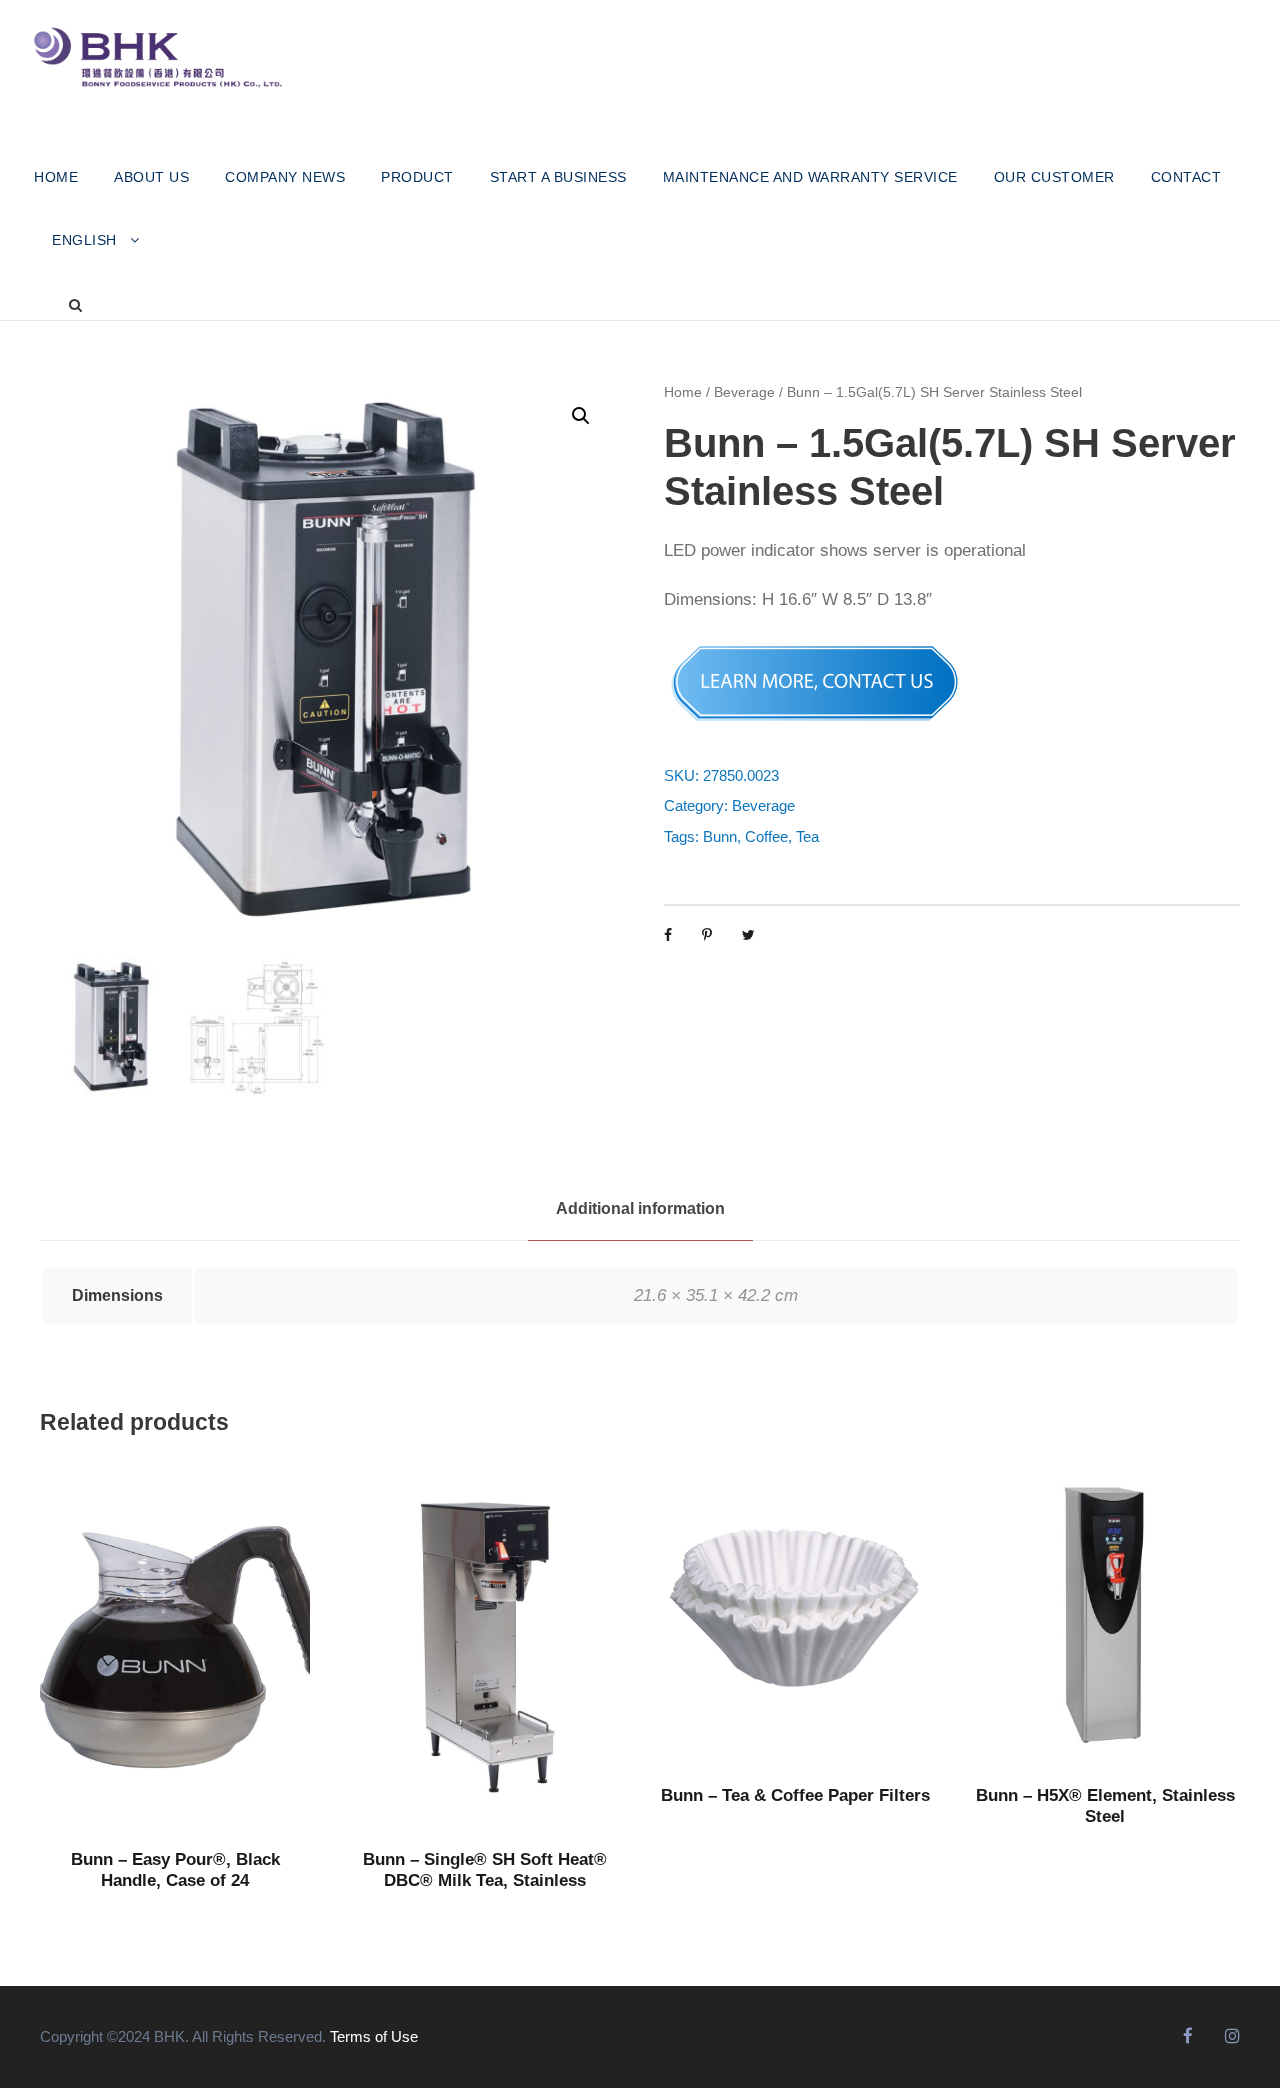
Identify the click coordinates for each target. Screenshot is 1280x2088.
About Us (151, 177)
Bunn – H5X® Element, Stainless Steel (1105, 1805)
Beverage (744, 392)
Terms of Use (374, 2036)
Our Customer (1054, 177)
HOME (56, 177)
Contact (1186, 177)
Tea (807, 836)
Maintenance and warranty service (810, 177)
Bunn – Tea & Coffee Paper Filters (795, 1795)
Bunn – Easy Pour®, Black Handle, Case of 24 (175, 1869)
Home (683, 392)
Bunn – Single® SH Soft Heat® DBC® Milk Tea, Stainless (485, 1869)
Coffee (766, 836)
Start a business (558, 177)
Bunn (720, 836)
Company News (285, 177)
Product (417, 177)
